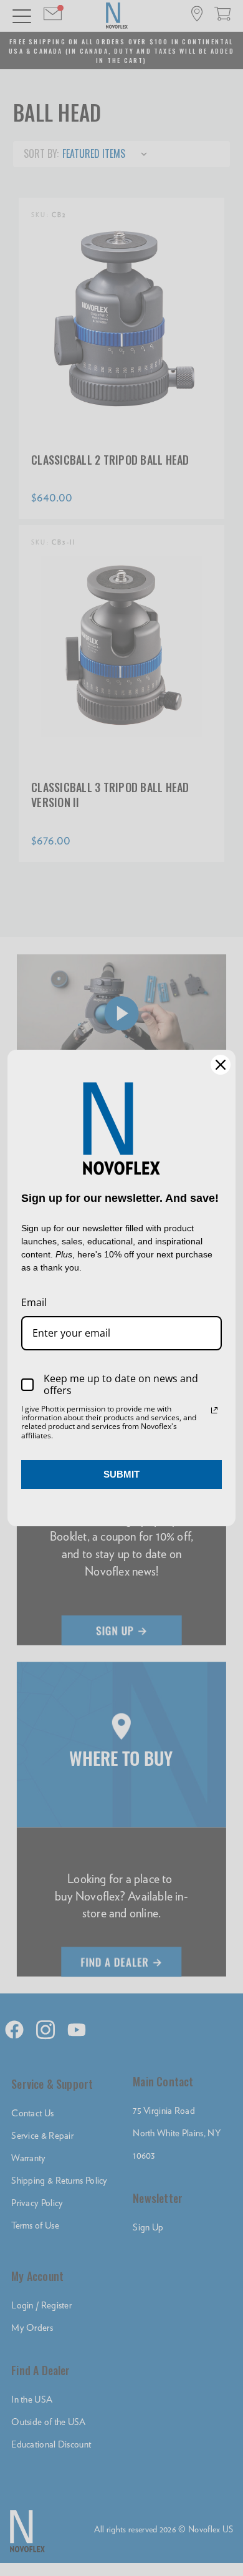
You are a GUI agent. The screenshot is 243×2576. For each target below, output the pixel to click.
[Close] (221, 1065)
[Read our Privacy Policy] (214, 1410)
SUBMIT (121, 1474)
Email (34, 1302)
